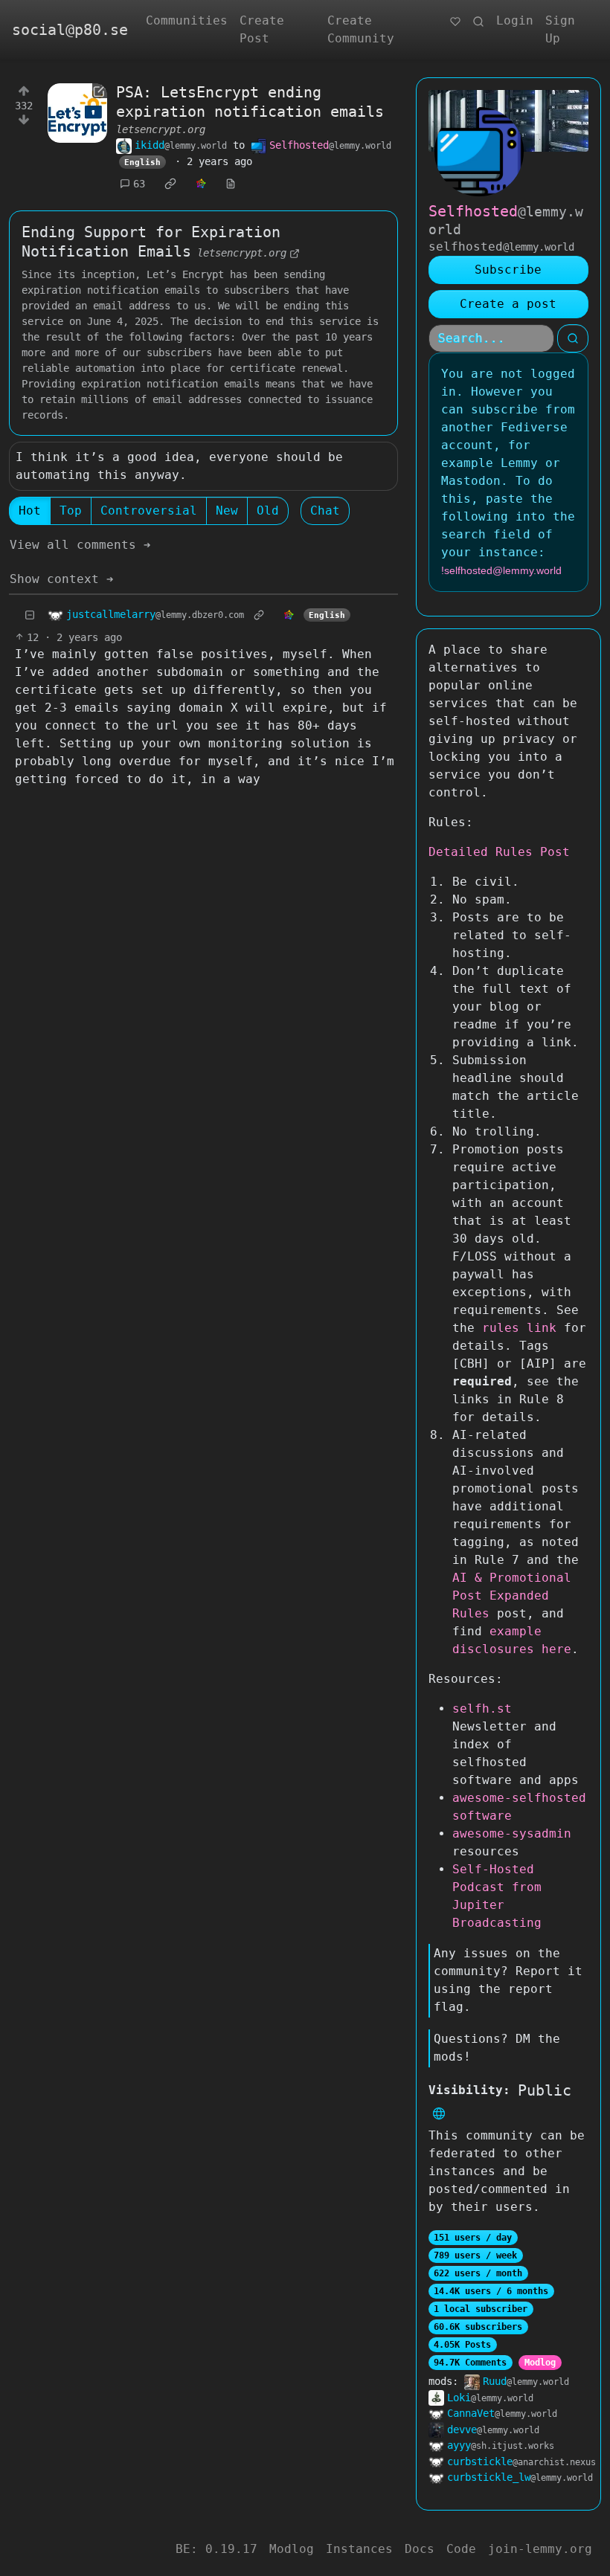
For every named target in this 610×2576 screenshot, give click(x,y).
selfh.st (482, 1709)
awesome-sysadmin (512, 1833)
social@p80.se (70, 30)
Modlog (540, 2363)
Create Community (361, 29)
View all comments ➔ (80, 545)
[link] (170, 184)
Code (461, 2549)
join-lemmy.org (540, 2549)
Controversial (149, 511)
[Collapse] (30, 615)
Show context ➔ (62, 579)
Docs (420, 2549)
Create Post (262, 29)
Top (71, 511)
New (227, 511)
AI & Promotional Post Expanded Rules (512, 1595)
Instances (359, 2549)
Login (515, 20)
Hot (30, 511)
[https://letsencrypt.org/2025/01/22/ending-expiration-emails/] (77, 113)
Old (268, 511)
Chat (325, 511)
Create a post (508, 304)
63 (139, 184)
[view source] (231, 184)
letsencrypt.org (161, 129)
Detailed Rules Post (499, 852)
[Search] (478, 21)
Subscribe (508, 270)
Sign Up (560, 29)
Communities (187, 20)
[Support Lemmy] (455, 21)
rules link (519, 1328)
